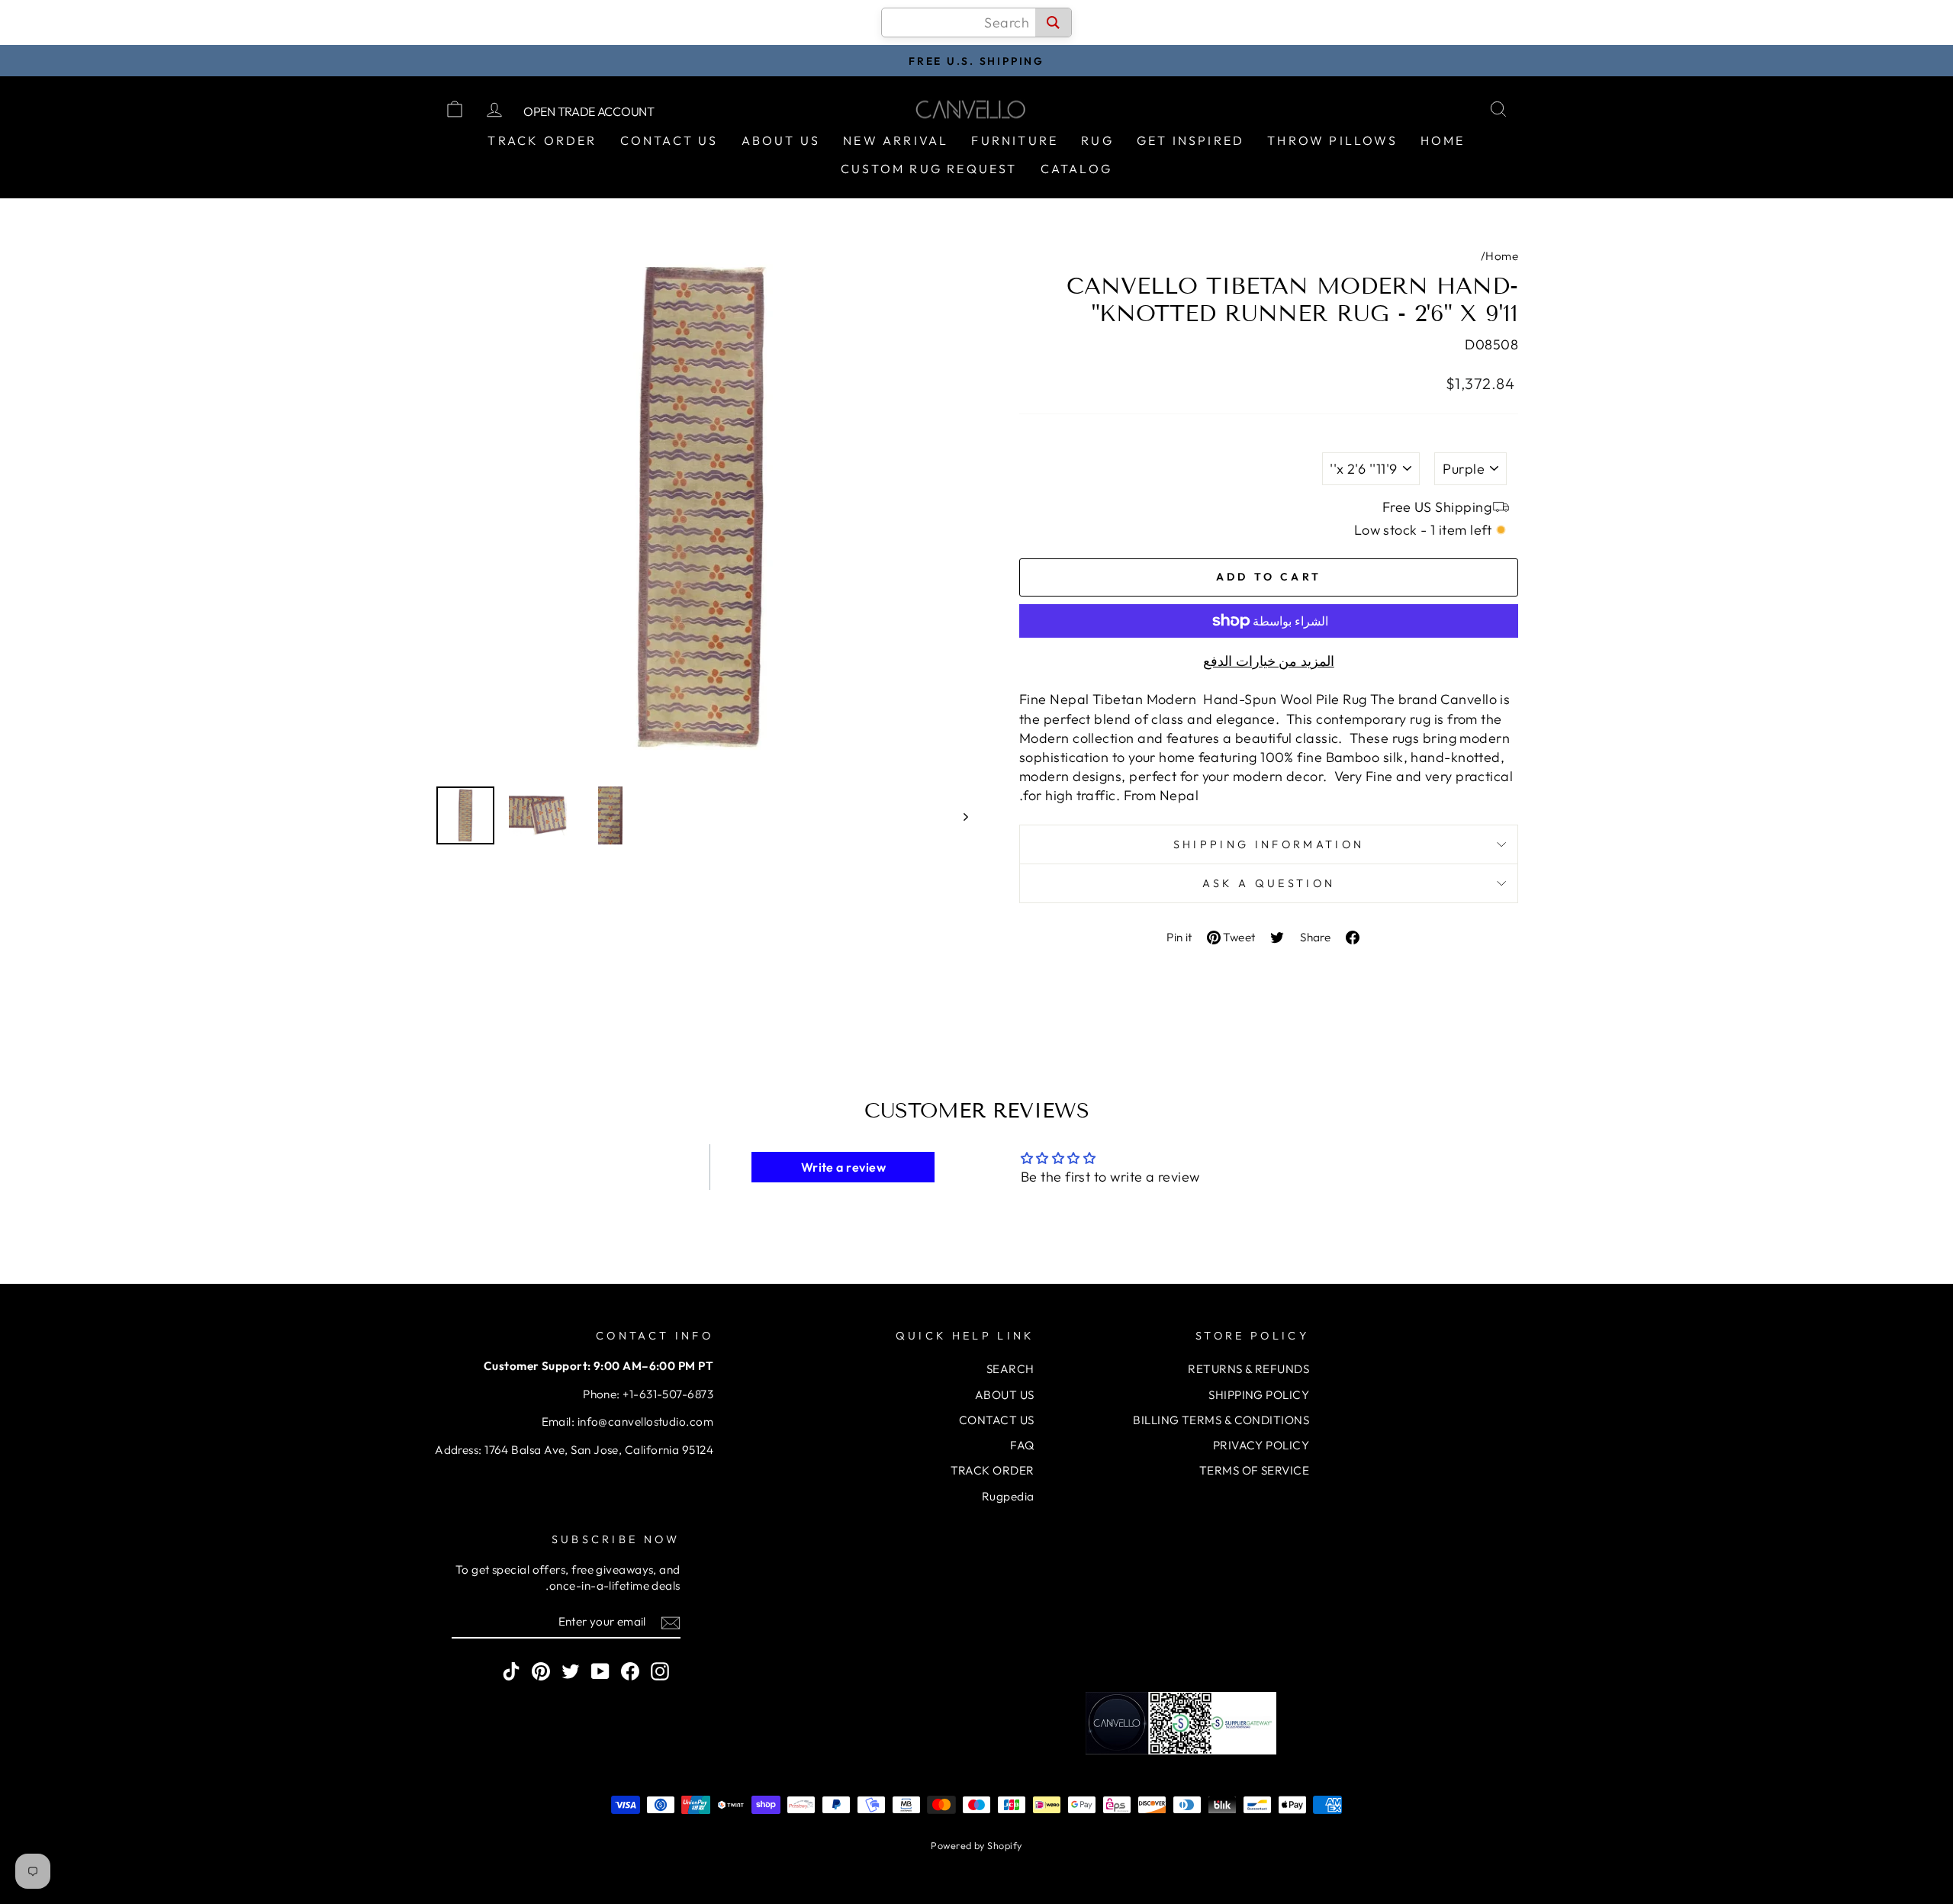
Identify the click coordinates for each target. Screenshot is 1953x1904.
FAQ (1022, 1445)
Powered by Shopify (976, 1845)
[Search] (1053, 23)
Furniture (1015, 140)
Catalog (1076, 169)
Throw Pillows (1332, 140)
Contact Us (669, 140)
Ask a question (1269, 883)
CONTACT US (997, 1420)
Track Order (542, 140)
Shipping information (1269, 844)
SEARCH (1010, 1369)
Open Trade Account (589, 111)
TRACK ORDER (993, 1470)
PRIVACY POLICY (1261, 1445)
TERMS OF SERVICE (1254, 1470)
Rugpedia (1008, 1496)
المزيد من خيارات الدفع (1268, 661)
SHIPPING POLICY (1259, 1395)
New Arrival (896, 140)
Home (1443, 140)
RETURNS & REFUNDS (1248, 1369)
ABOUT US (1005, 1395)
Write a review (843, 1167)
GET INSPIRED (1190, 140)
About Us (781, 140)
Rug (1097, 140)
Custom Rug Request (929, 169)
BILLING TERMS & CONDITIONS (1221, 1420)
